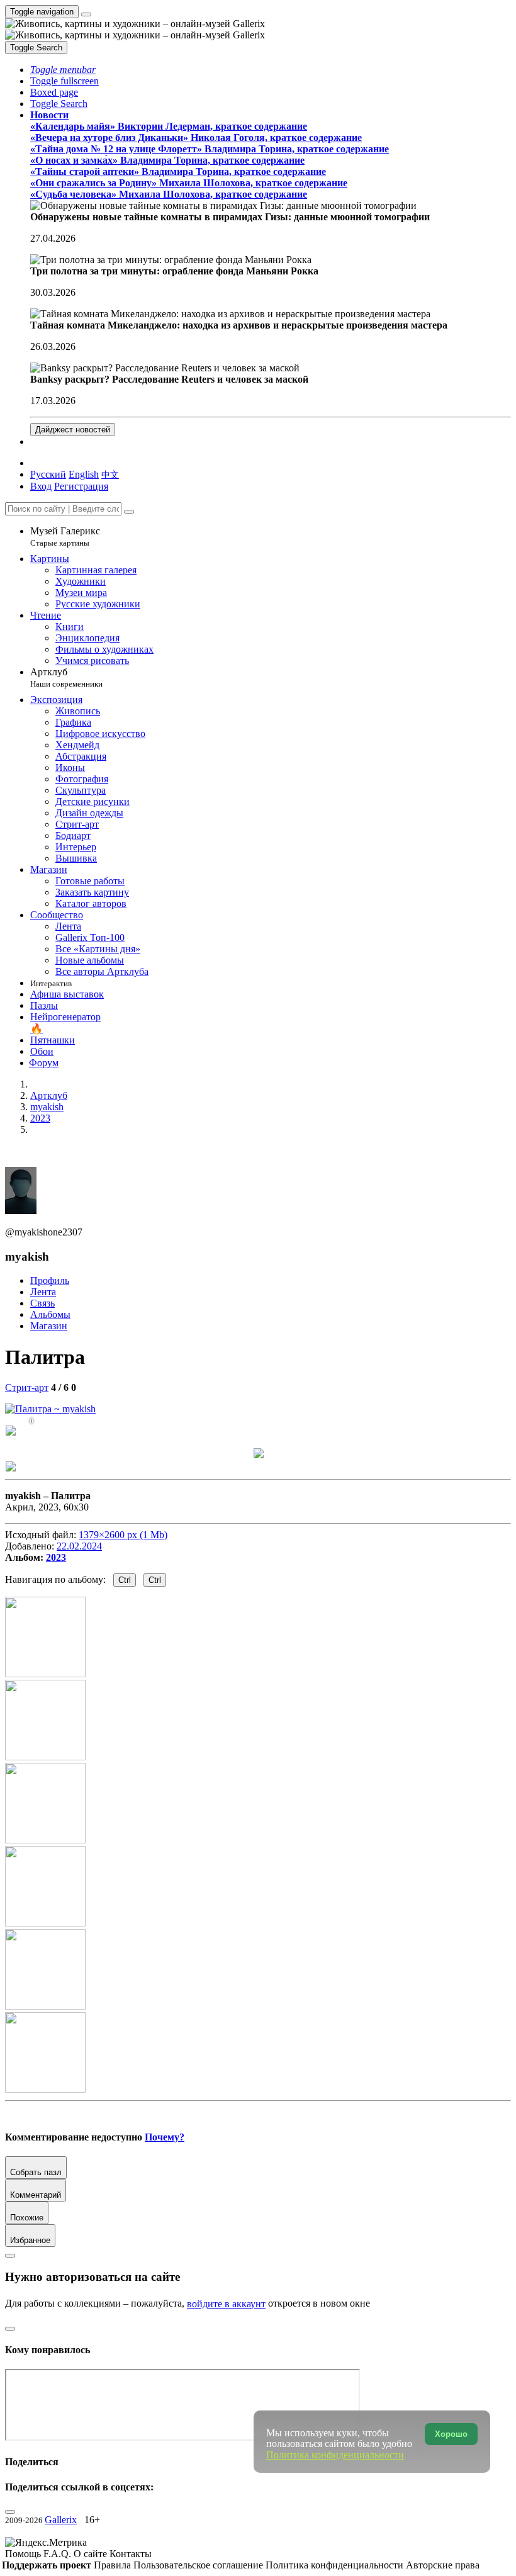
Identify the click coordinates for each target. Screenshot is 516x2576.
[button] (63, 70)
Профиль (50, 1280)
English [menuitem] (84, 474)
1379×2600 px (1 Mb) (123, 1535)
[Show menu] (86, 14)
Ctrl (125, 1580)
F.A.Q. (59, 2554)
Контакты (131, 2554)
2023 (56, 1557)
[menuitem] (110, 474)
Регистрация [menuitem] (81, 486)
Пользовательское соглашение (199, 2565)
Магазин (49, 1326)
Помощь (24, 2554)
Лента (43, 1292)
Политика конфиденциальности (336, 2565)
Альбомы (50, 1314)
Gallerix (61, 2520)
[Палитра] (50, 1409)
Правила (114, 2565)
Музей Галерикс (65, 537)
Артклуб (66, 678)
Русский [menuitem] (48, 474)
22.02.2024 (79, 1546)
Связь (42, 1303)
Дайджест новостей (73, 430)
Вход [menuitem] (41, 486)
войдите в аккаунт (226, 2304)
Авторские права (443, 2565)
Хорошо (451, 2434)
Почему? (165, 2137)
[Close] (129, 512)
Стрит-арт (27, 1387)
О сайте (92, 2554)
